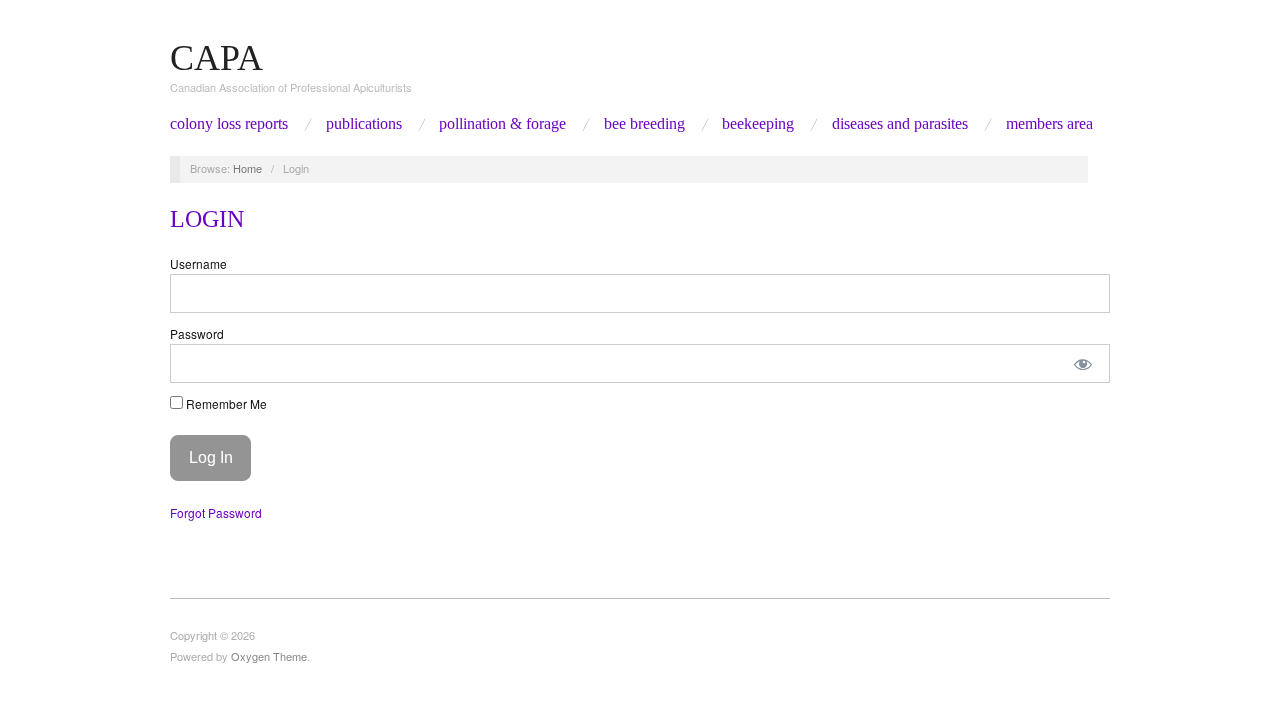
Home (247, 168)
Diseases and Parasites (900, 124)
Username (198, 263)
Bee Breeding (644, 124)
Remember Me (225, 403)
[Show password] (1083, 363)
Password (197, 333)
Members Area (1049, 124)
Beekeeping (758, 124)
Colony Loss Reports (229, 124)
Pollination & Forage (502, 124)
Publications (364, 124)
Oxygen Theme (269, 656)
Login (207, 219)
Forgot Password (216, 512)
